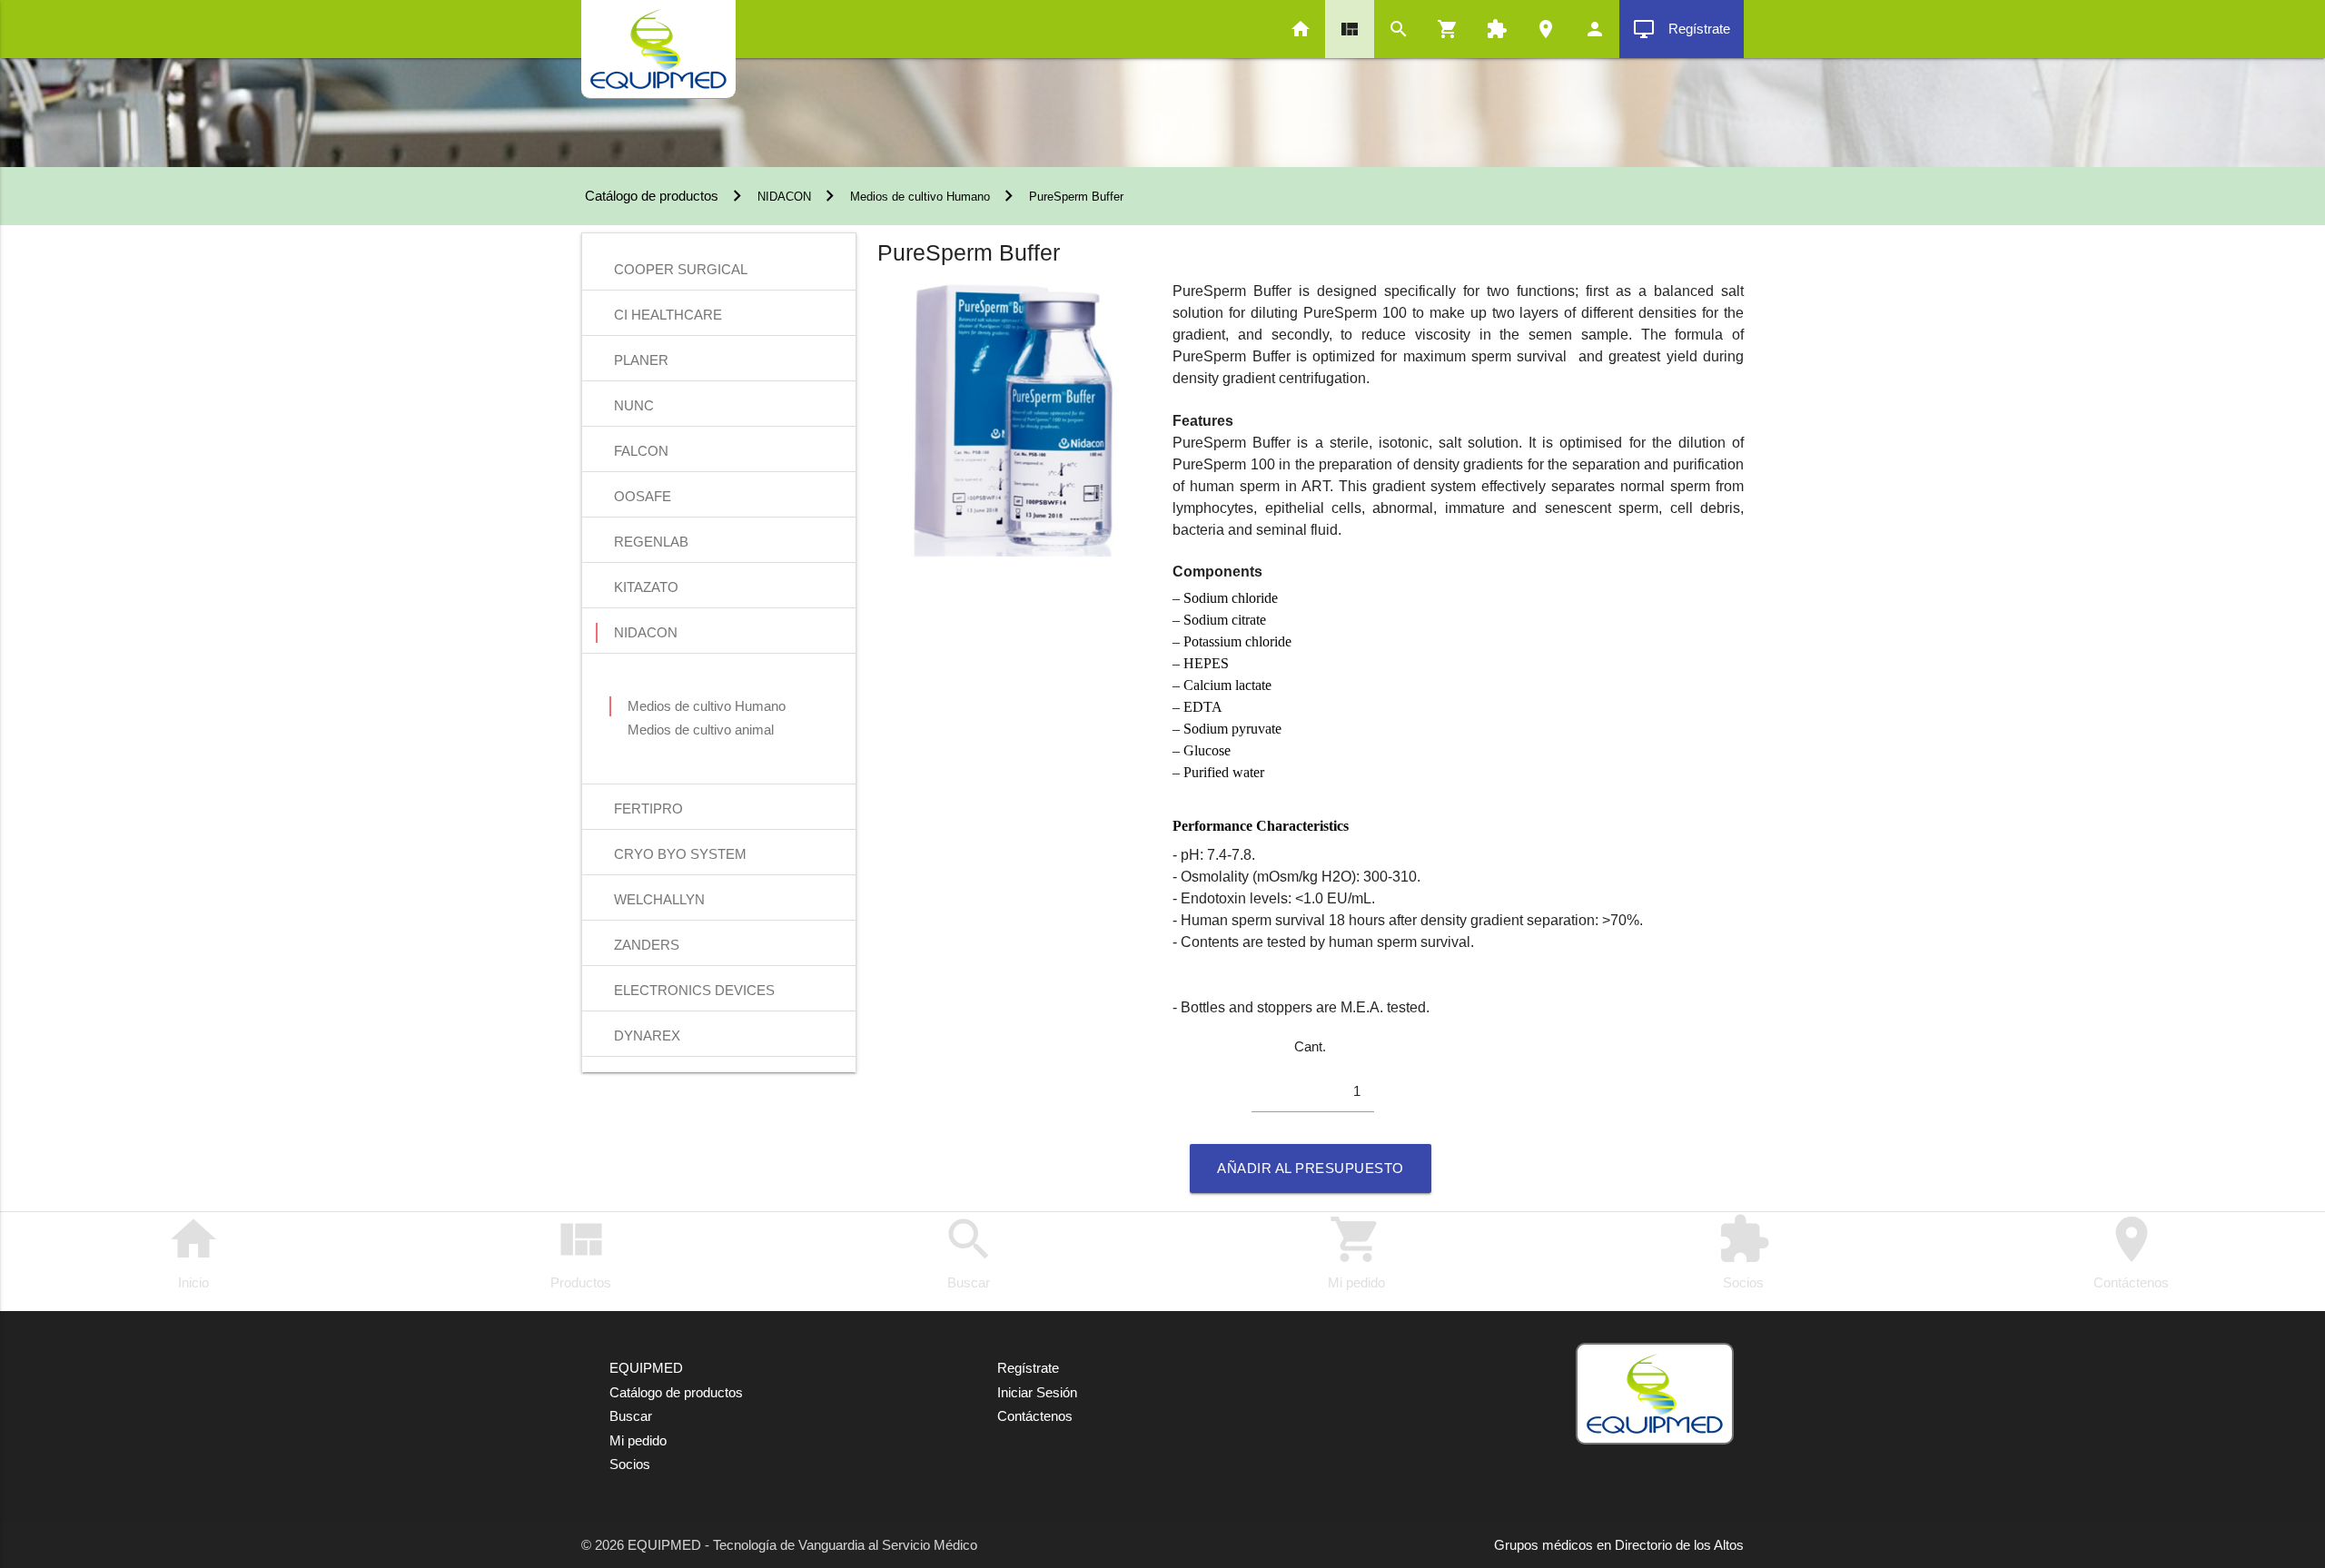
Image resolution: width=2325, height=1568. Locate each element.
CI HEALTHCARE (668, 315)
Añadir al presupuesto (1311, 1168)
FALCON (641, 451)
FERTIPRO (648, 809)
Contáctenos (2131, 1251)
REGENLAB (651, 542)
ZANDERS (647, 945)
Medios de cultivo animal (701, 730)
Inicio (193, 1251)
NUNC (634, 405)
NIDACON (784, 197)
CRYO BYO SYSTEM (680, 854)
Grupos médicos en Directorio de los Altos (1619, 1545)
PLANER (641, 360)
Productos (581, 1251)
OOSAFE (643, 496)
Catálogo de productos (650, 196)
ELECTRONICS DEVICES (694, 990)
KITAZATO (646, 587)
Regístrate (1682, 29)
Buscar (969, 1251)
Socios (1744, 1251)
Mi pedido (1356, 1251)
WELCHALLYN (659, 899)
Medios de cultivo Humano (920, 197)
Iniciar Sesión (1037, 1392)
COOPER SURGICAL (681, 269)
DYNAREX (647, 1035)
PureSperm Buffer (1076, 197)
